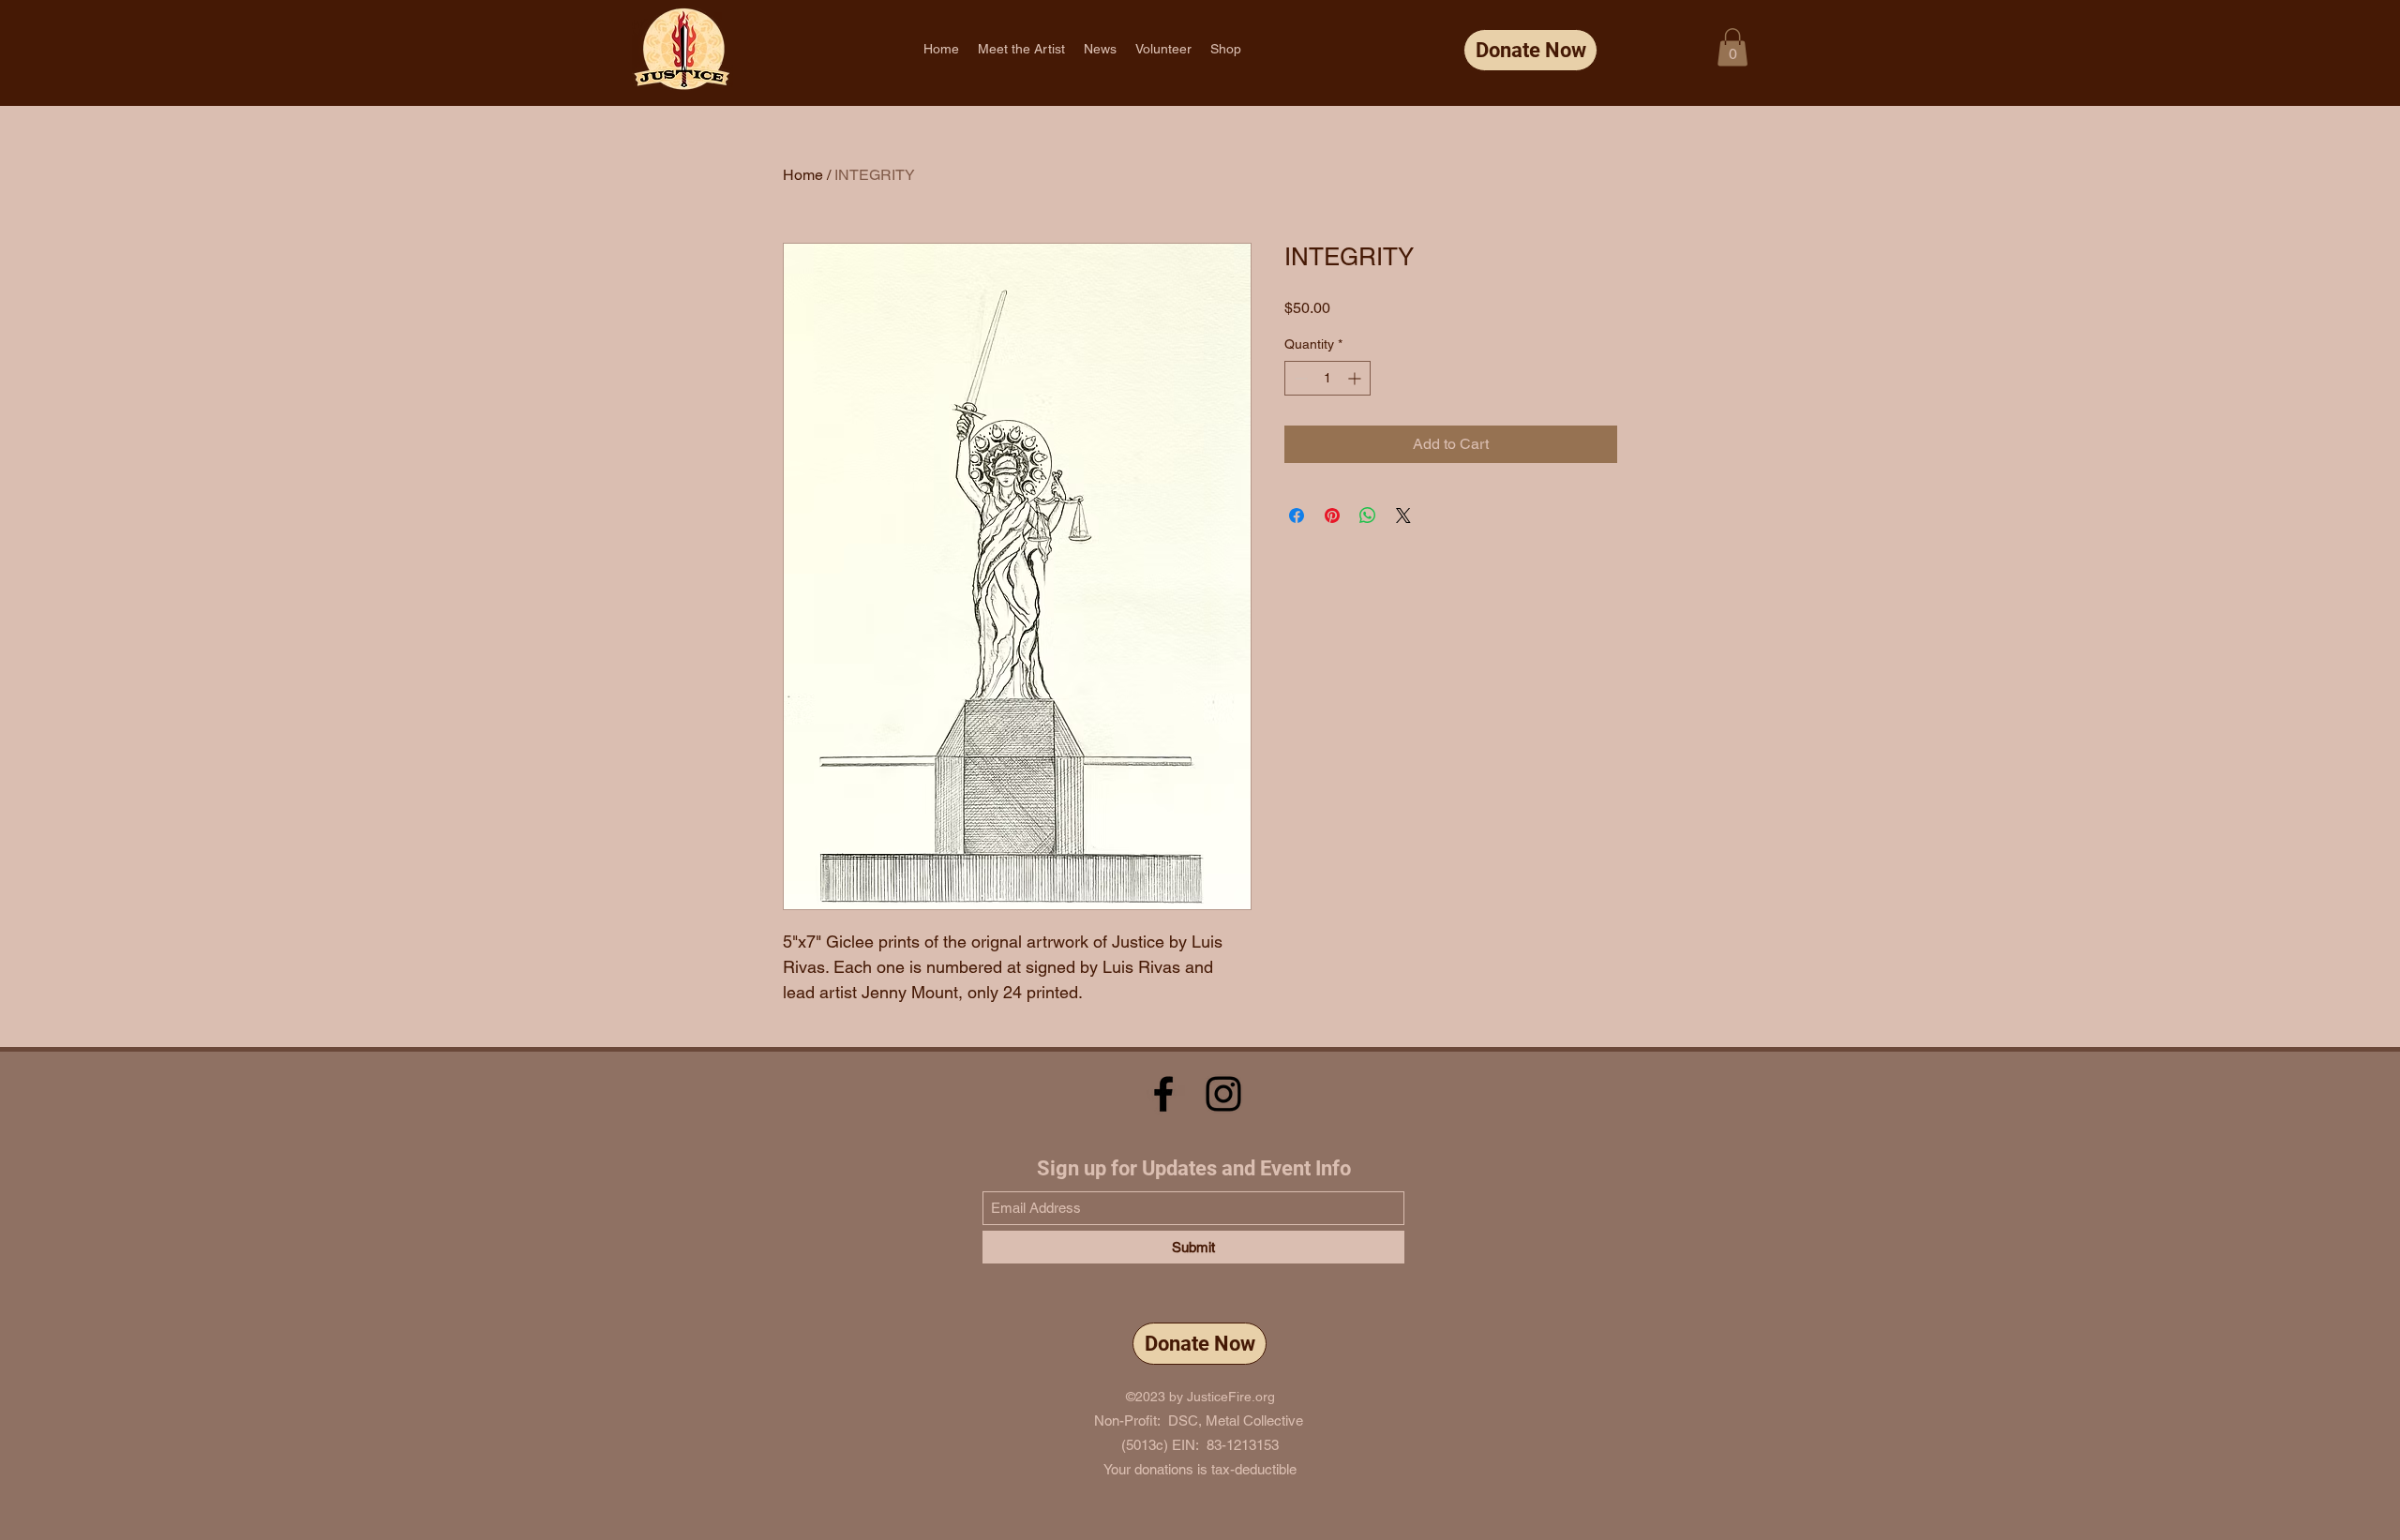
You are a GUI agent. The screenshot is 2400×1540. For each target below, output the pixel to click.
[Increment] (1356, 378)
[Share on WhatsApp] (1368, 516)
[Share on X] (1403, 516)
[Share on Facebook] (1297, 516)
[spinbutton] (1327, 378)
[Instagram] (1223, 1094)
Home (803, 175)
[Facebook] (1163, 1094)
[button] (1732, 47)
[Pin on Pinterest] (1332, 516)
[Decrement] (1299, 378)
